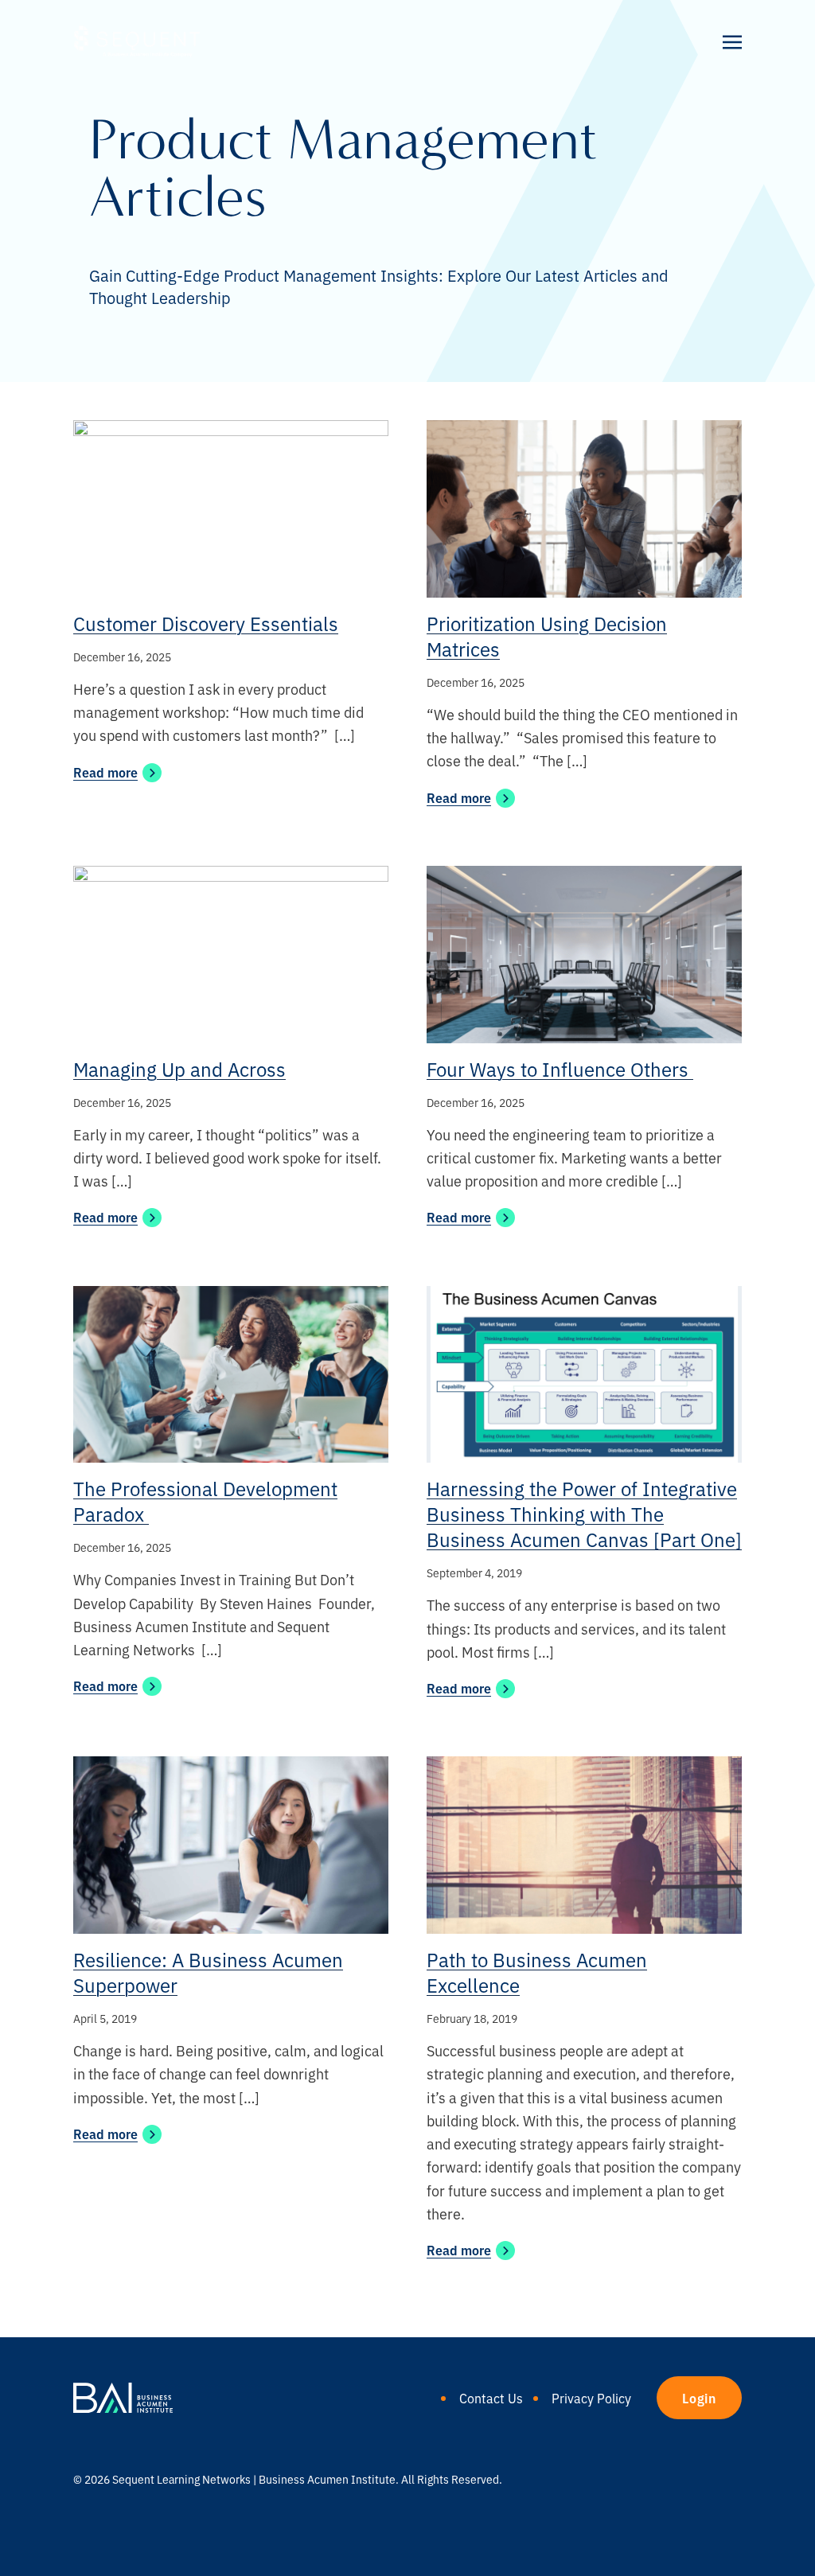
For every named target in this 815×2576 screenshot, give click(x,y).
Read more (105, 772)
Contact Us (491, 2398)
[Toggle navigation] (732, 41)
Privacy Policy (591, 2398)
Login (699, 2398)
